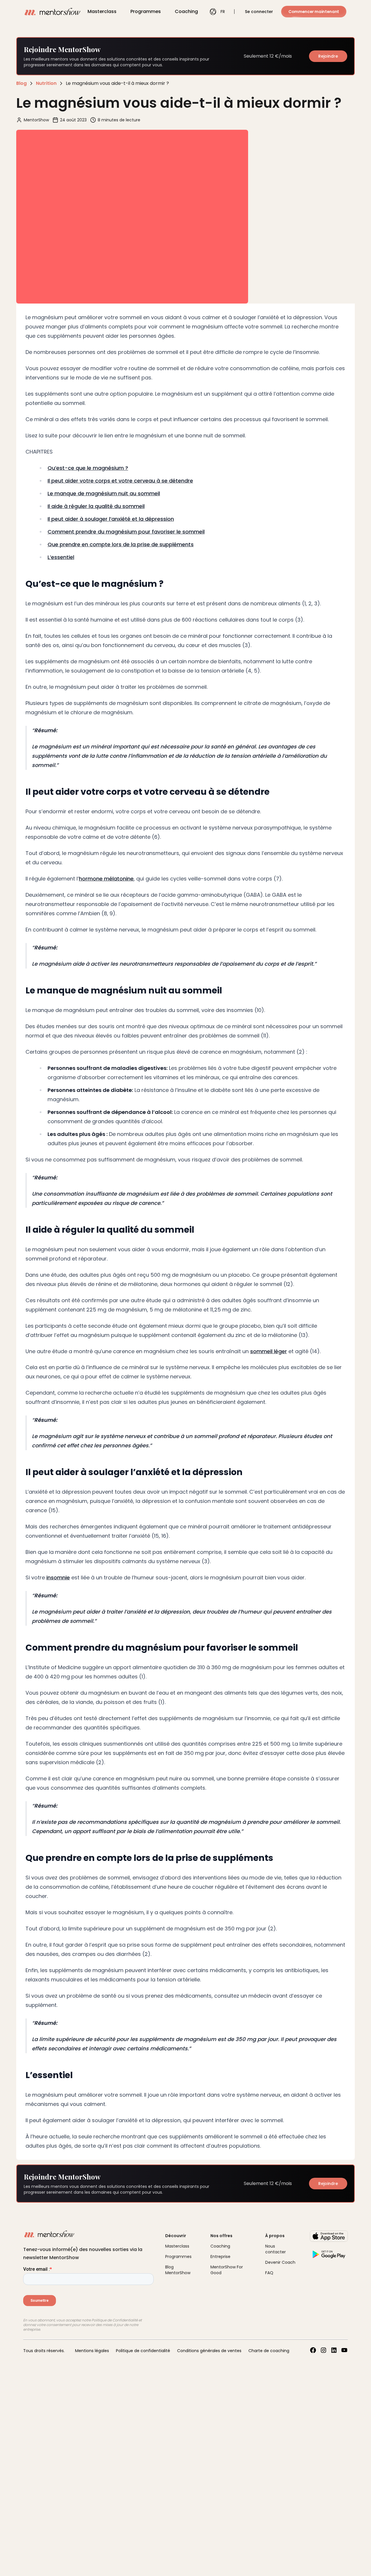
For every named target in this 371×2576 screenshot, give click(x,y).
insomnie (58, 1577)
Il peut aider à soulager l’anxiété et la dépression (111, 519)
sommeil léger (269, 1351)
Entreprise (220, 2257)
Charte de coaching (269, 2351)
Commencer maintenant (314, 12)
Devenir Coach (280, 2262)
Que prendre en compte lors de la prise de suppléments (121, 544)
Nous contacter (275, 2249)
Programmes (146, 11)
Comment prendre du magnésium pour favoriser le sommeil (126, 532)
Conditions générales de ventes (209, 2351)
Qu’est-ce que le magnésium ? (88, 468)
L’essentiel (61, 557)
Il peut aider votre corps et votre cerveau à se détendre (120, 481)
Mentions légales (92, 2351)
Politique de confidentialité (143, 2351)
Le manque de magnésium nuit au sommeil (104, 493)
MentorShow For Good (227, 2270)
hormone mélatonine (106, 879)
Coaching (186, 11)
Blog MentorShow (178, 2270)
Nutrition (46, 83)
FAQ (269, 2273)
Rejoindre (328, 56)
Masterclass (102, 11)
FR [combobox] (223, 12)
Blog (21, 83)
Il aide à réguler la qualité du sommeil (96, 506)
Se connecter (259, 12)
